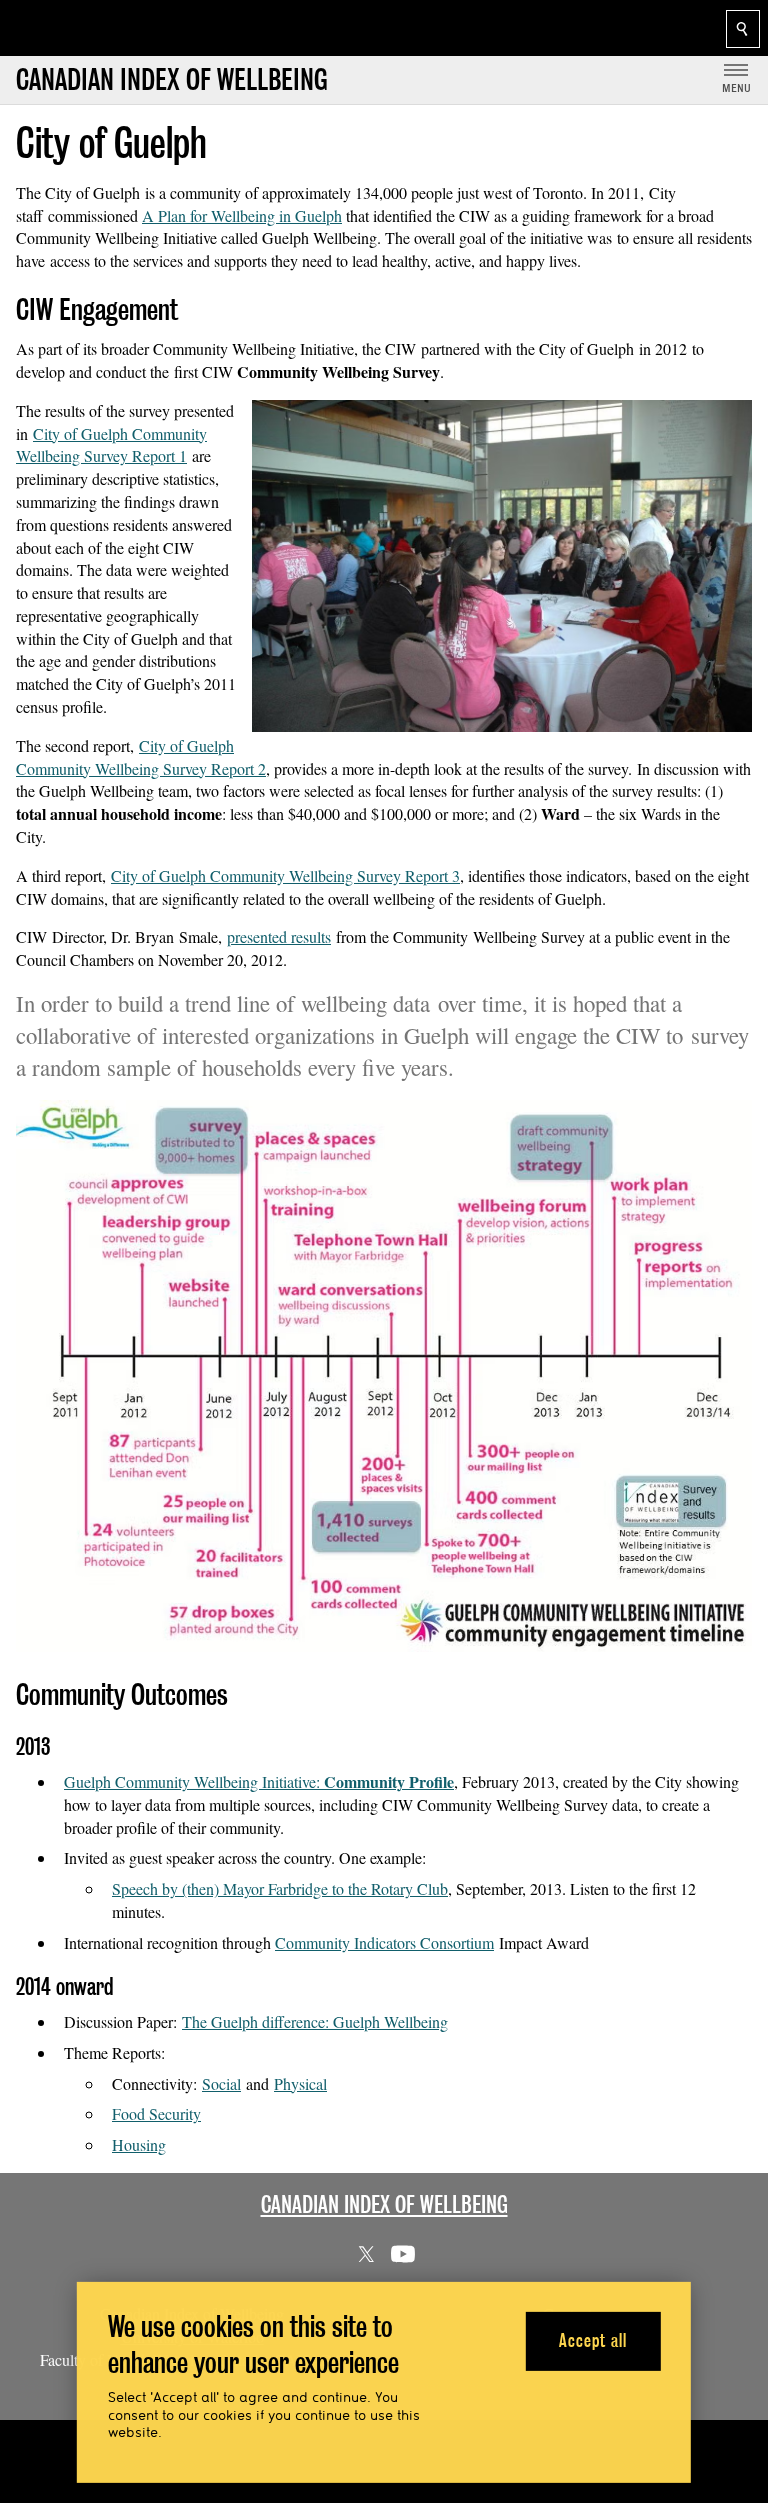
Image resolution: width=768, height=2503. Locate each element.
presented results (279, 936)
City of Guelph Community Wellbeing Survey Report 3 (285, 875)
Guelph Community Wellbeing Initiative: (259, 1781)
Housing (139, 2144)
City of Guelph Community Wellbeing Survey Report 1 (111, 445)
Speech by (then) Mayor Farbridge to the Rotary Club (280, 1888)
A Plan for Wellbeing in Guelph (242, 215)
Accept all (592, 2340)
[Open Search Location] (743, 29)
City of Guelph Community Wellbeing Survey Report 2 (141, 757)
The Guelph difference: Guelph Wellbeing (315, 2021)
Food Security (156, 2113)
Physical (300, 2083)
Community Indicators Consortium (384, 1942)
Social (221, 2083)
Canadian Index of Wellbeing (384, 2204)
